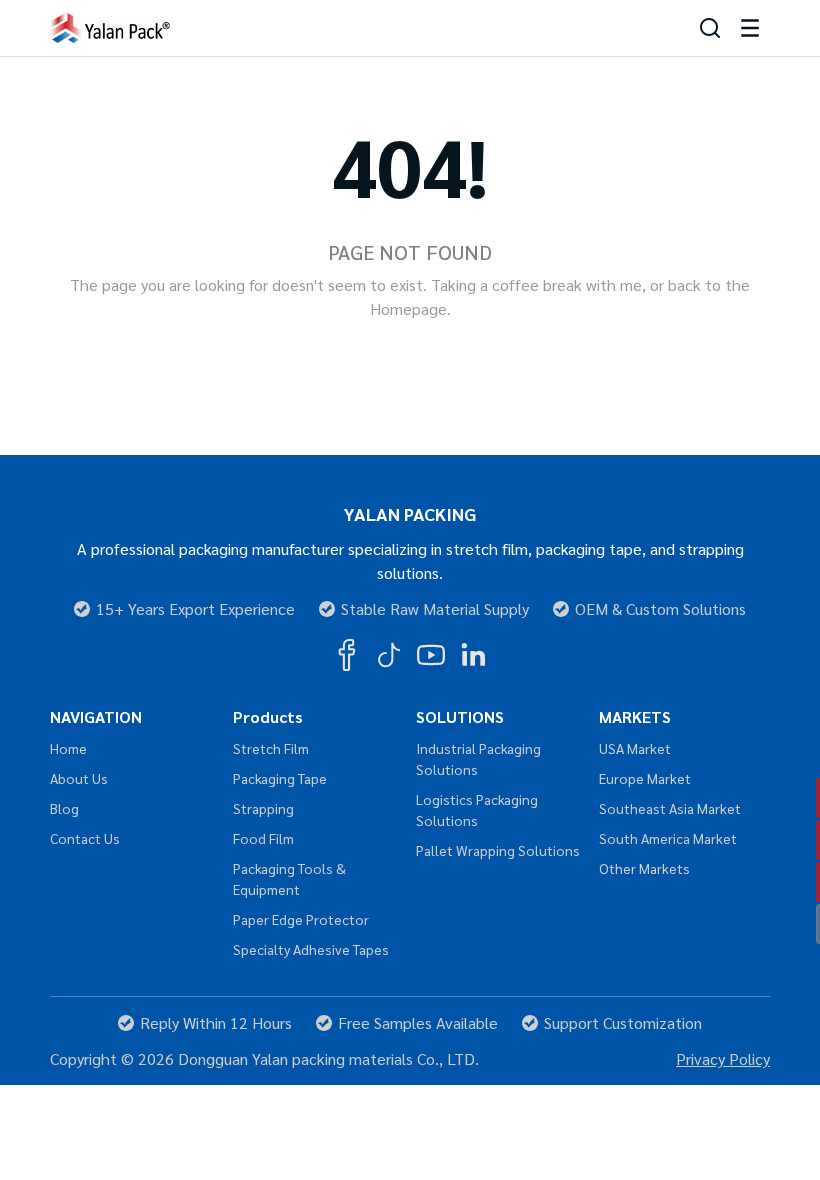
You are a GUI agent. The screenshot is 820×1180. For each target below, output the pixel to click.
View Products (486, 355)
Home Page (333, 355)
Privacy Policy (723, 1058)
